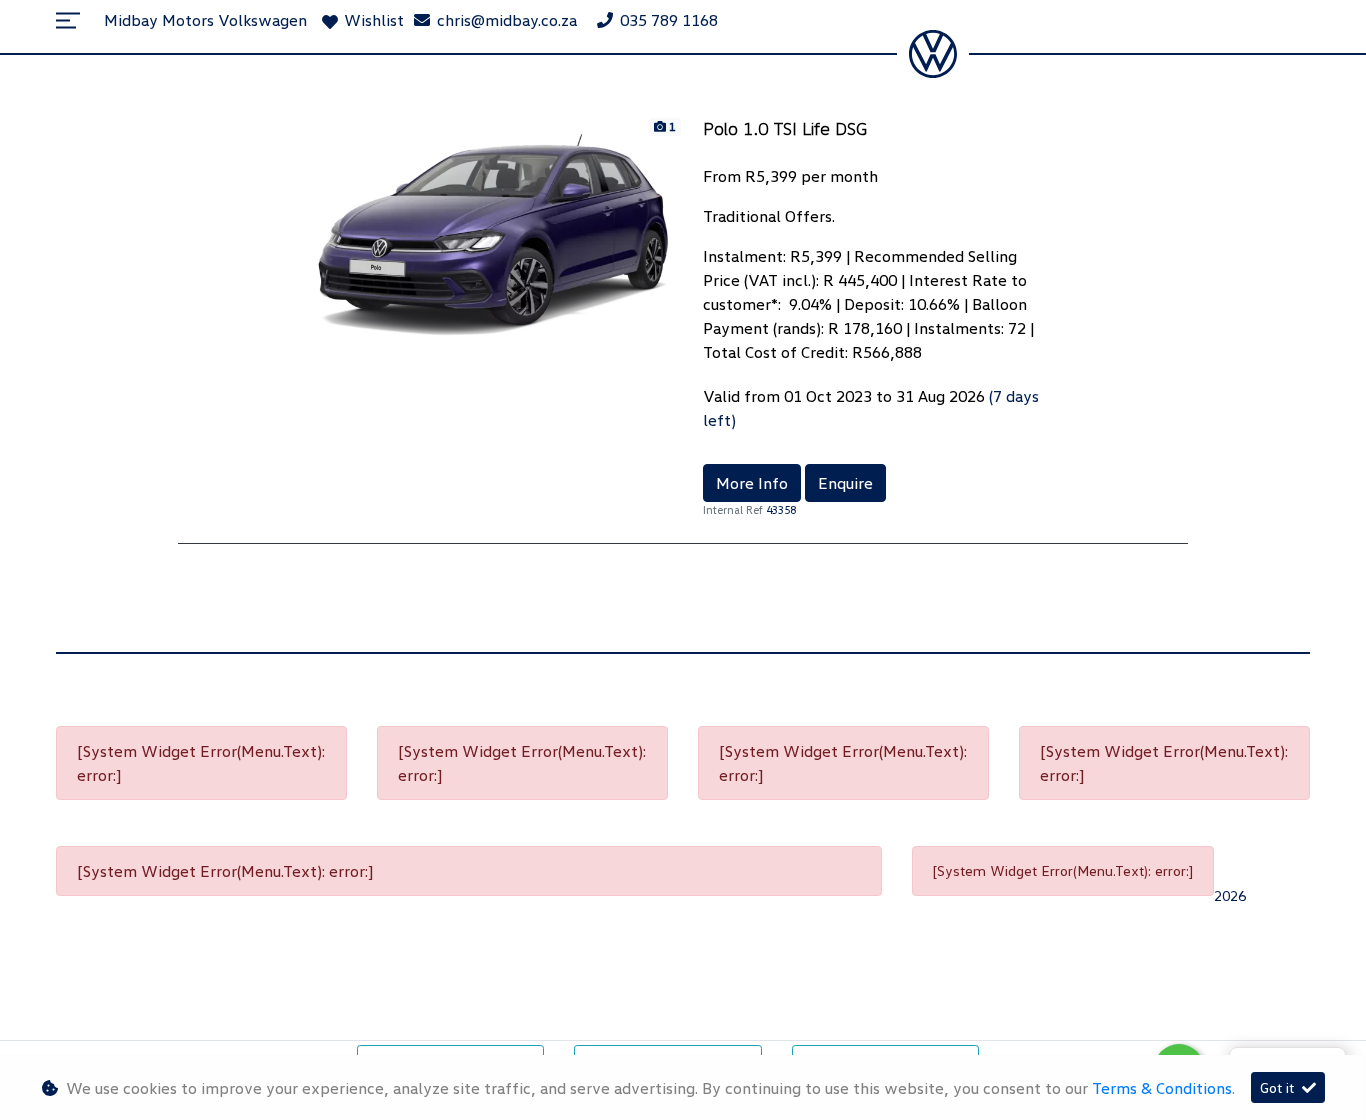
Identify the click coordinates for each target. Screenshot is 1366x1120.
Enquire (845, 483)
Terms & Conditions (1162, 1088)
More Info (752, 483)
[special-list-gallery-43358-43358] (493, 232)
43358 (781, 509)
